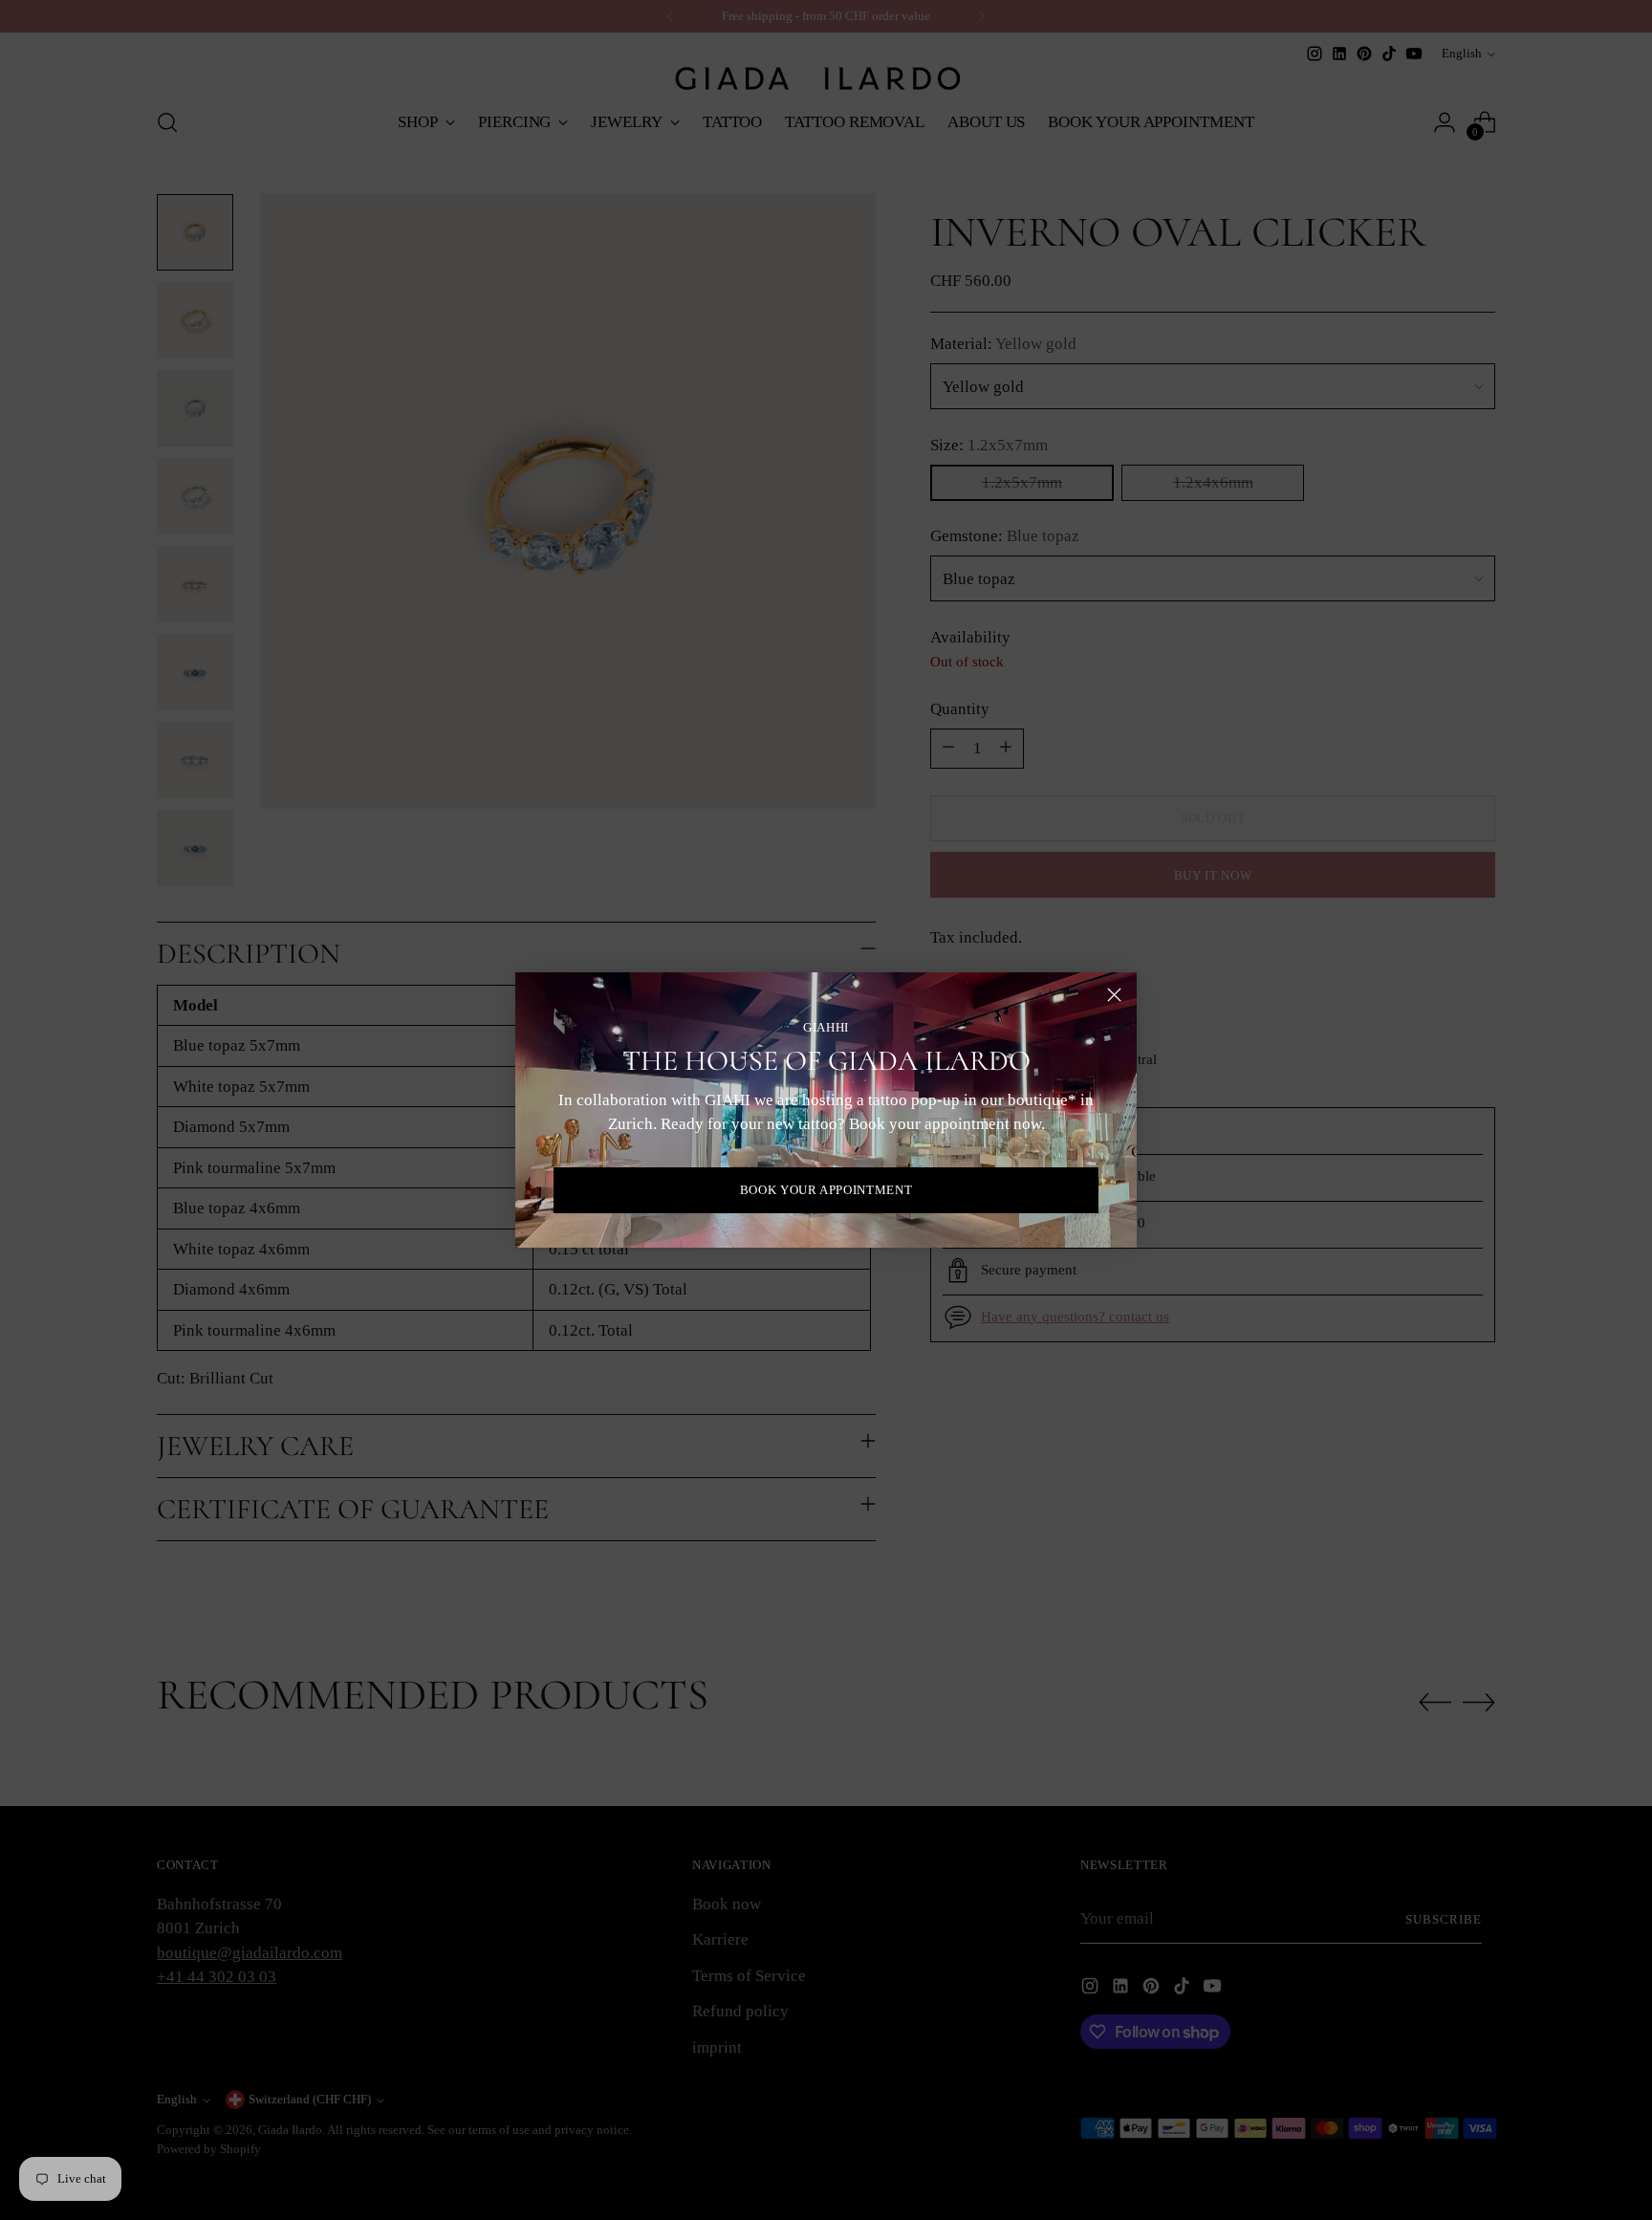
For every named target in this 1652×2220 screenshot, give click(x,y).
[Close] (1114, 995)
